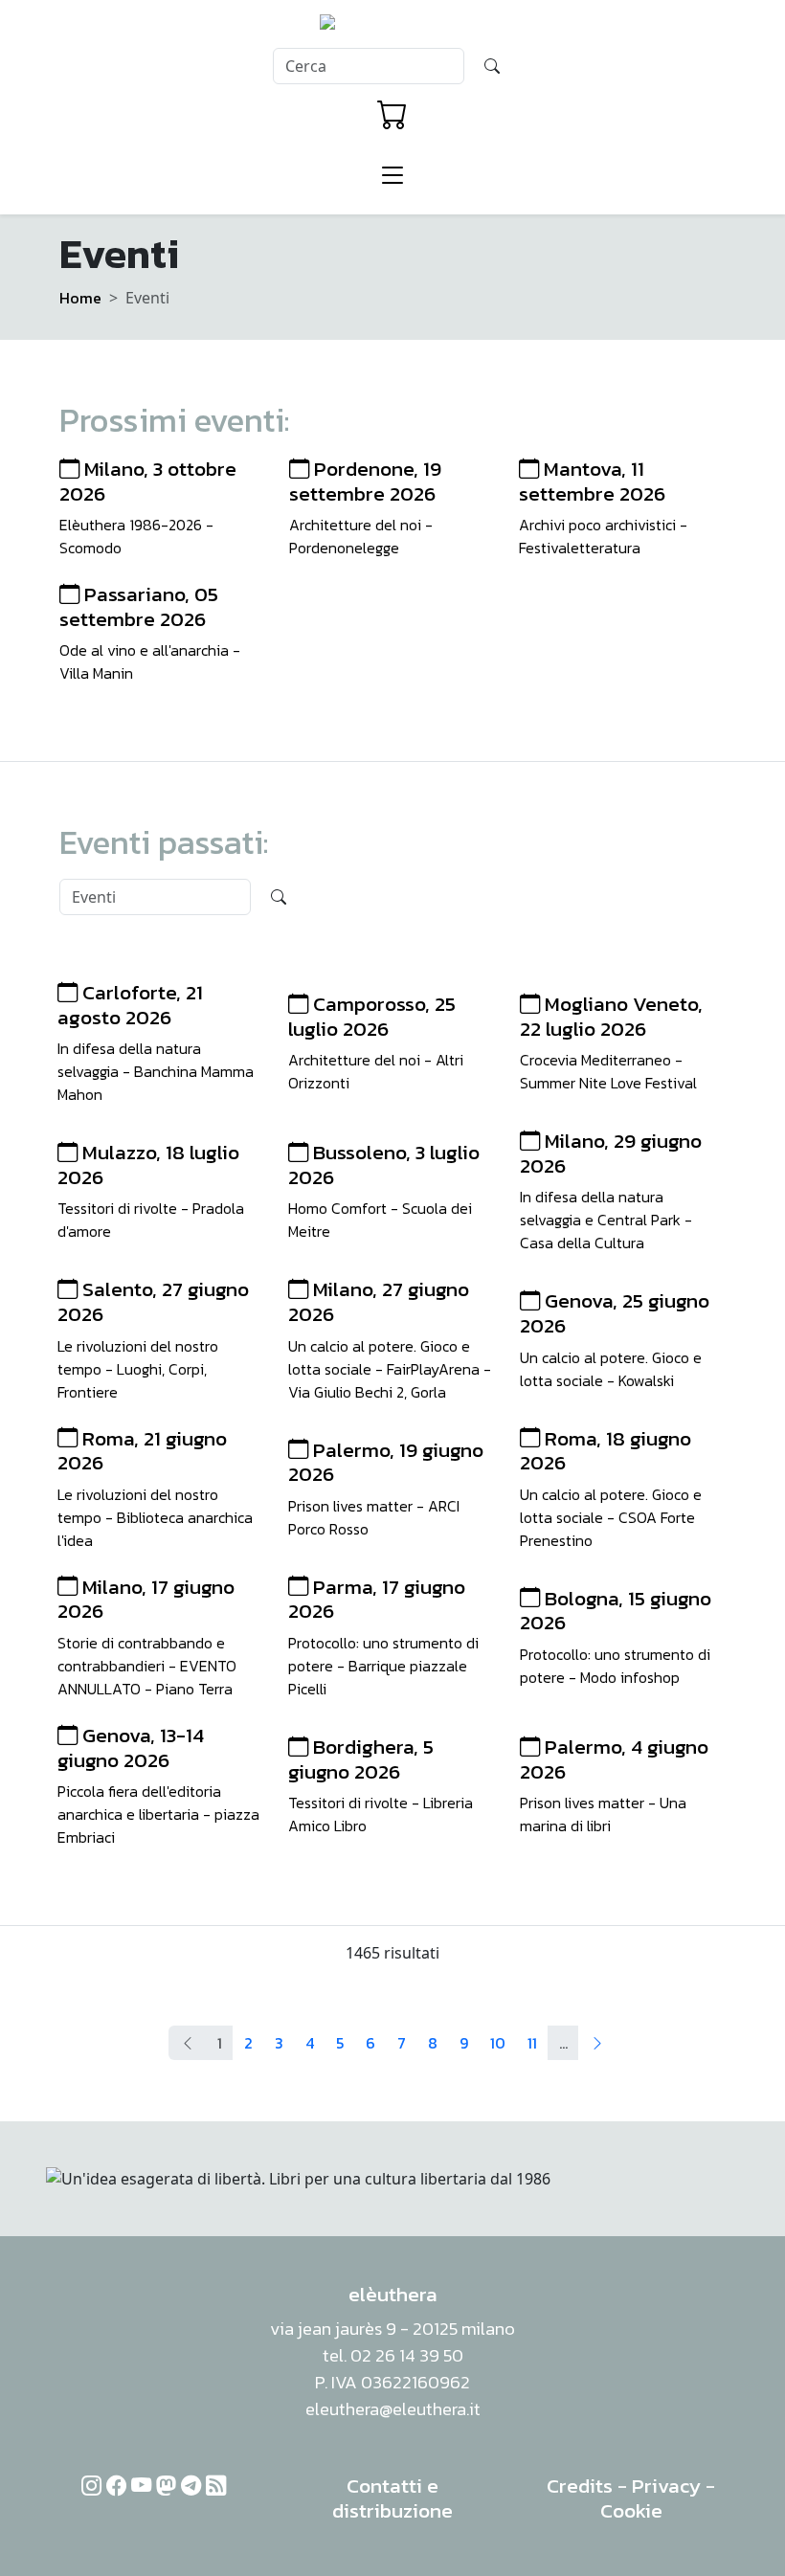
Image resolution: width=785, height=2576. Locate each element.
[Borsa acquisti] (392, 115)
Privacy (666, 2486)
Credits (580, 2486)
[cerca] (492, 66)
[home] (393, 28)
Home (80, 298)
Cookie (631, 2510)
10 (498, 2043)
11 (532, 2043)
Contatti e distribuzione (392, 2498)
